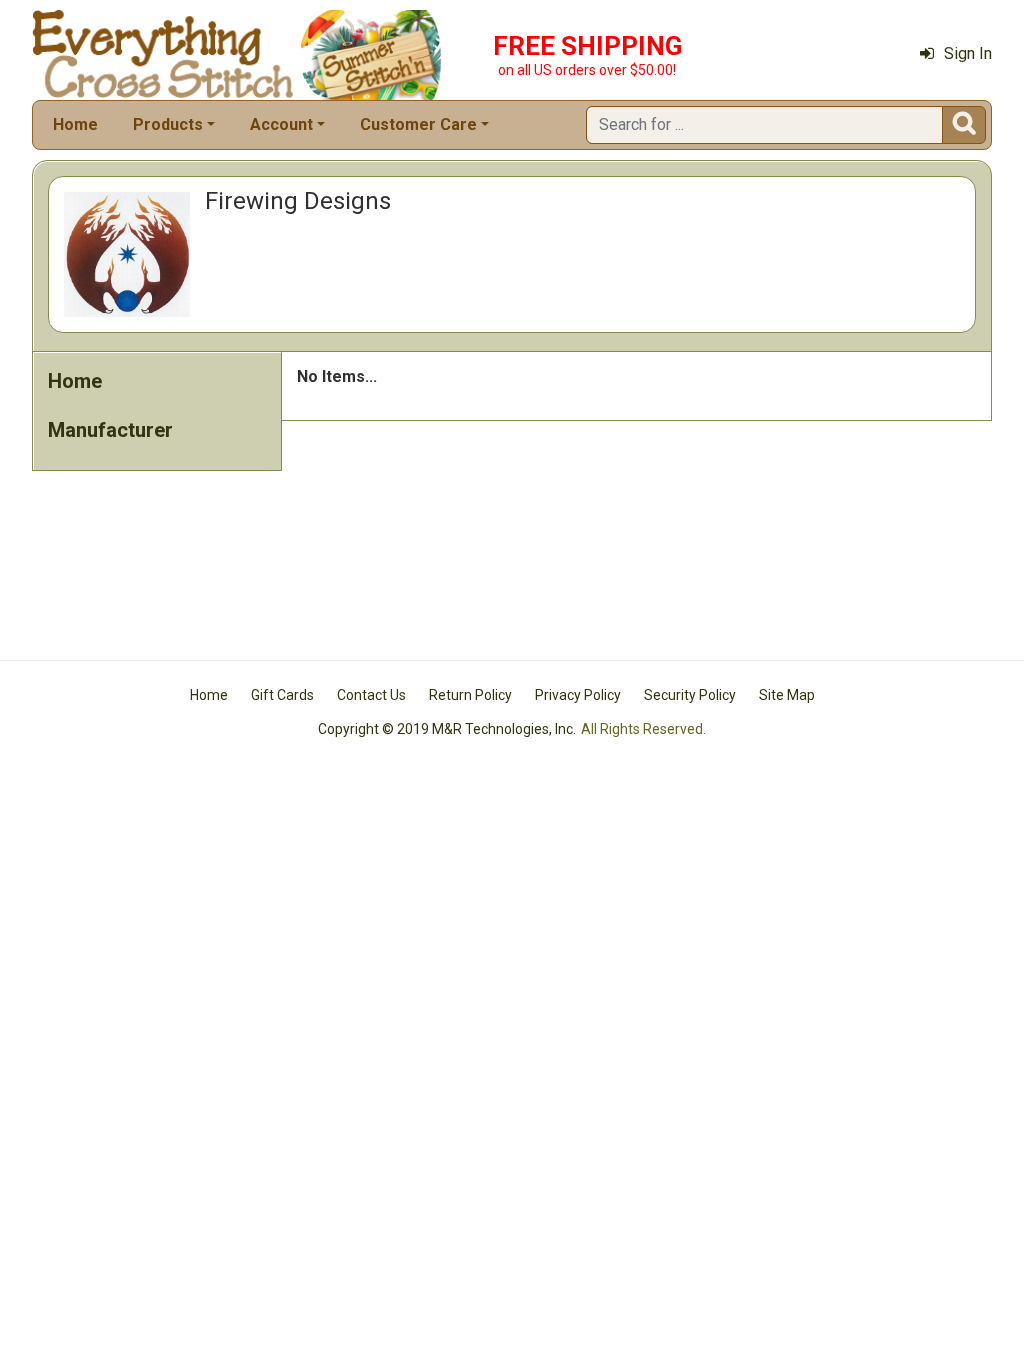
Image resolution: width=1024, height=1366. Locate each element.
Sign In (968, 53)
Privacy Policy (578, 695)
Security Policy (690, 695)
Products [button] (168, 124)
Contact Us (371, 695)
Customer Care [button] (418, 124)
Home (75, 124)
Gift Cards (282, 695)
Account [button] (281, 124)
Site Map (787, 695)
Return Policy (470, 695)
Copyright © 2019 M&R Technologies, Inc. (447, 729)
